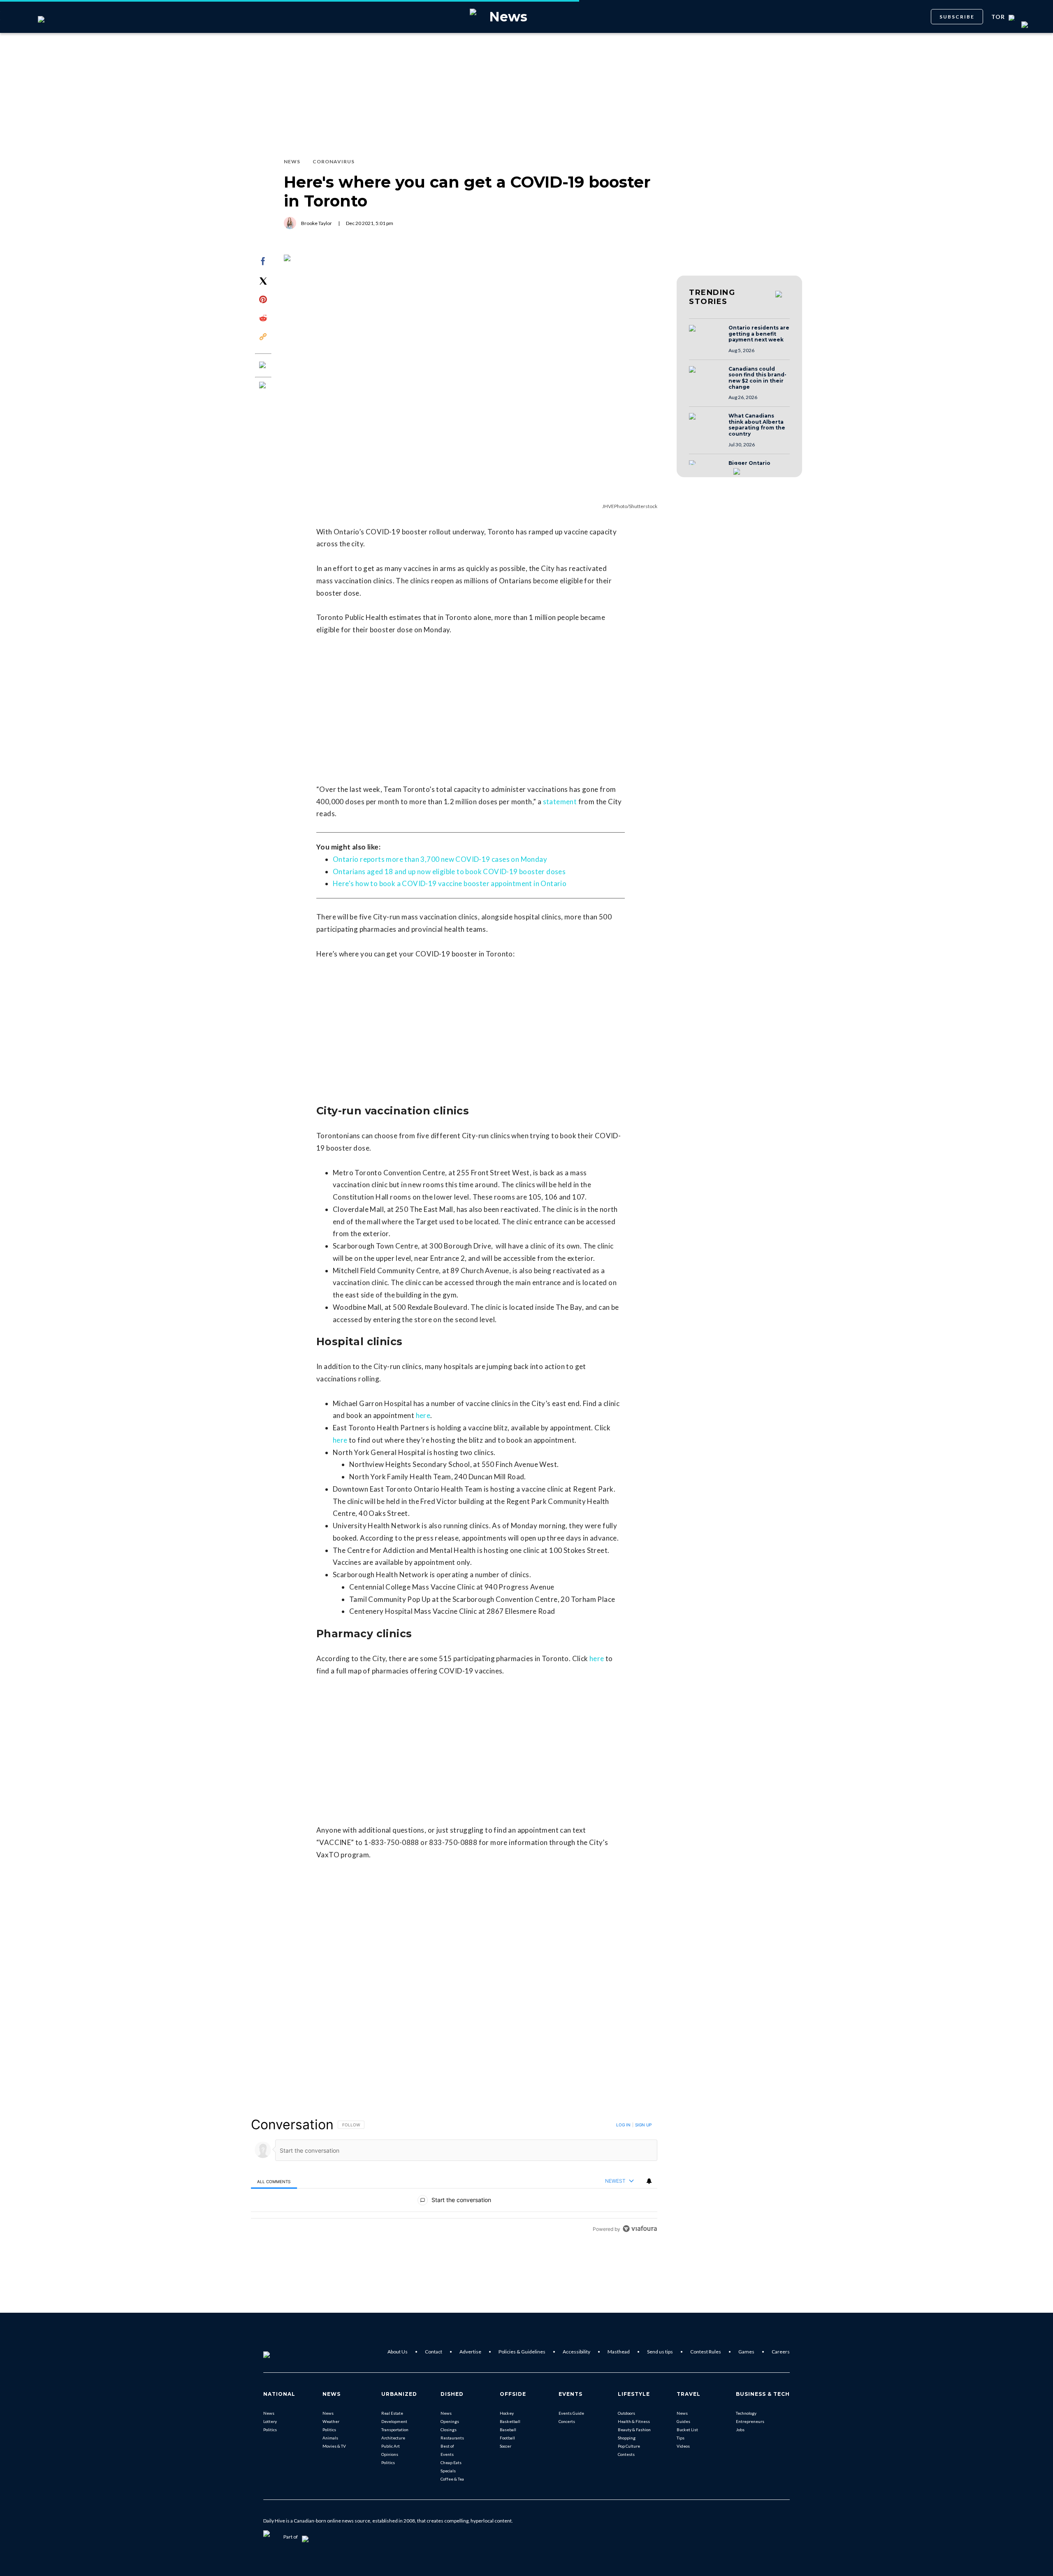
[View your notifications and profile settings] (649, 2181)
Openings (450, 2421)
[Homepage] (280, 2352)
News (269, 2413)
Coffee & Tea (452, 2479)
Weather (331, 2421)
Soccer (506, 2446)
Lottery (270, 2421)
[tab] (274, 2181)
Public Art (391, 2446)
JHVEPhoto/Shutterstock (630, 506)
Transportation (395, 2430)
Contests (626, 2454)
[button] (706, 336)
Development (394, 2421)
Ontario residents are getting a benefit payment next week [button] (759, 334)
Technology (746, 2413)
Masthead (619, 2352)
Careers (781, 2352)
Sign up (643, 2125)
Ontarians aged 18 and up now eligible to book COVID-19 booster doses (449, 871)
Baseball (508, 2430)
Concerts (567, 2421)
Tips (681, 2438)
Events (447, 2454)
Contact (434, 2352)
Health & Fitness (634, 2421)
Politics (270, 2430)
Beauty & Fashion (634, 2430)
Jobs (740, 2430)
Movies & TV (334, 2446)
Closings (449, 2430)
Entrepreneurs (750, 2421)
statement (560, 802)
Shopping (627, 2438)
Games (746, 2352)
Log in (623, 2125)
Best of (447, 2446)
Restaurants (452, 2438)
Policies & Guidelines (522, 2352)
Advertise (470, 2352)
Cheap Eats (451, 2462)
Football (507, 2438)
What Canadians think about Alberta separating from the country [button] (757, 425)
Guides (683, 2421)
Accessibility (576, 2352)
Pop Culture (629, 2446)
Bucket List (687, 2430)
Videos (683, 2446)
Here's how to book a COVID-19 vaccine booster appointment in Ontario (450, 883)
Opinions (390, 2454)
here (423, 1415)
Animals (330, 2438)
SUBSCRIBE (957, 17)
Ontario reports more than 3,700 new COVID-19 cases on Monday (440, 859)
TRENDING (712, 297)
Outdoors (626, 2413)
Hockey (507, 2413)
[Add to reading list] (263, 386)
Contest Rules (706, 2352)
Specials (448, 2471)
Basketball (510, 2421)
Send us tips (660, 2352)
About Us (398, 2352)
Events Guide (571, 2413)
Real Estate (392, 2413)
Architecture (393, 2438)
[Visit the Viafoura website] (640, 2229)
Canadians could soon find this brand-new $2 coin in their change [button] (757, 378)
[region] (454, 2176)
